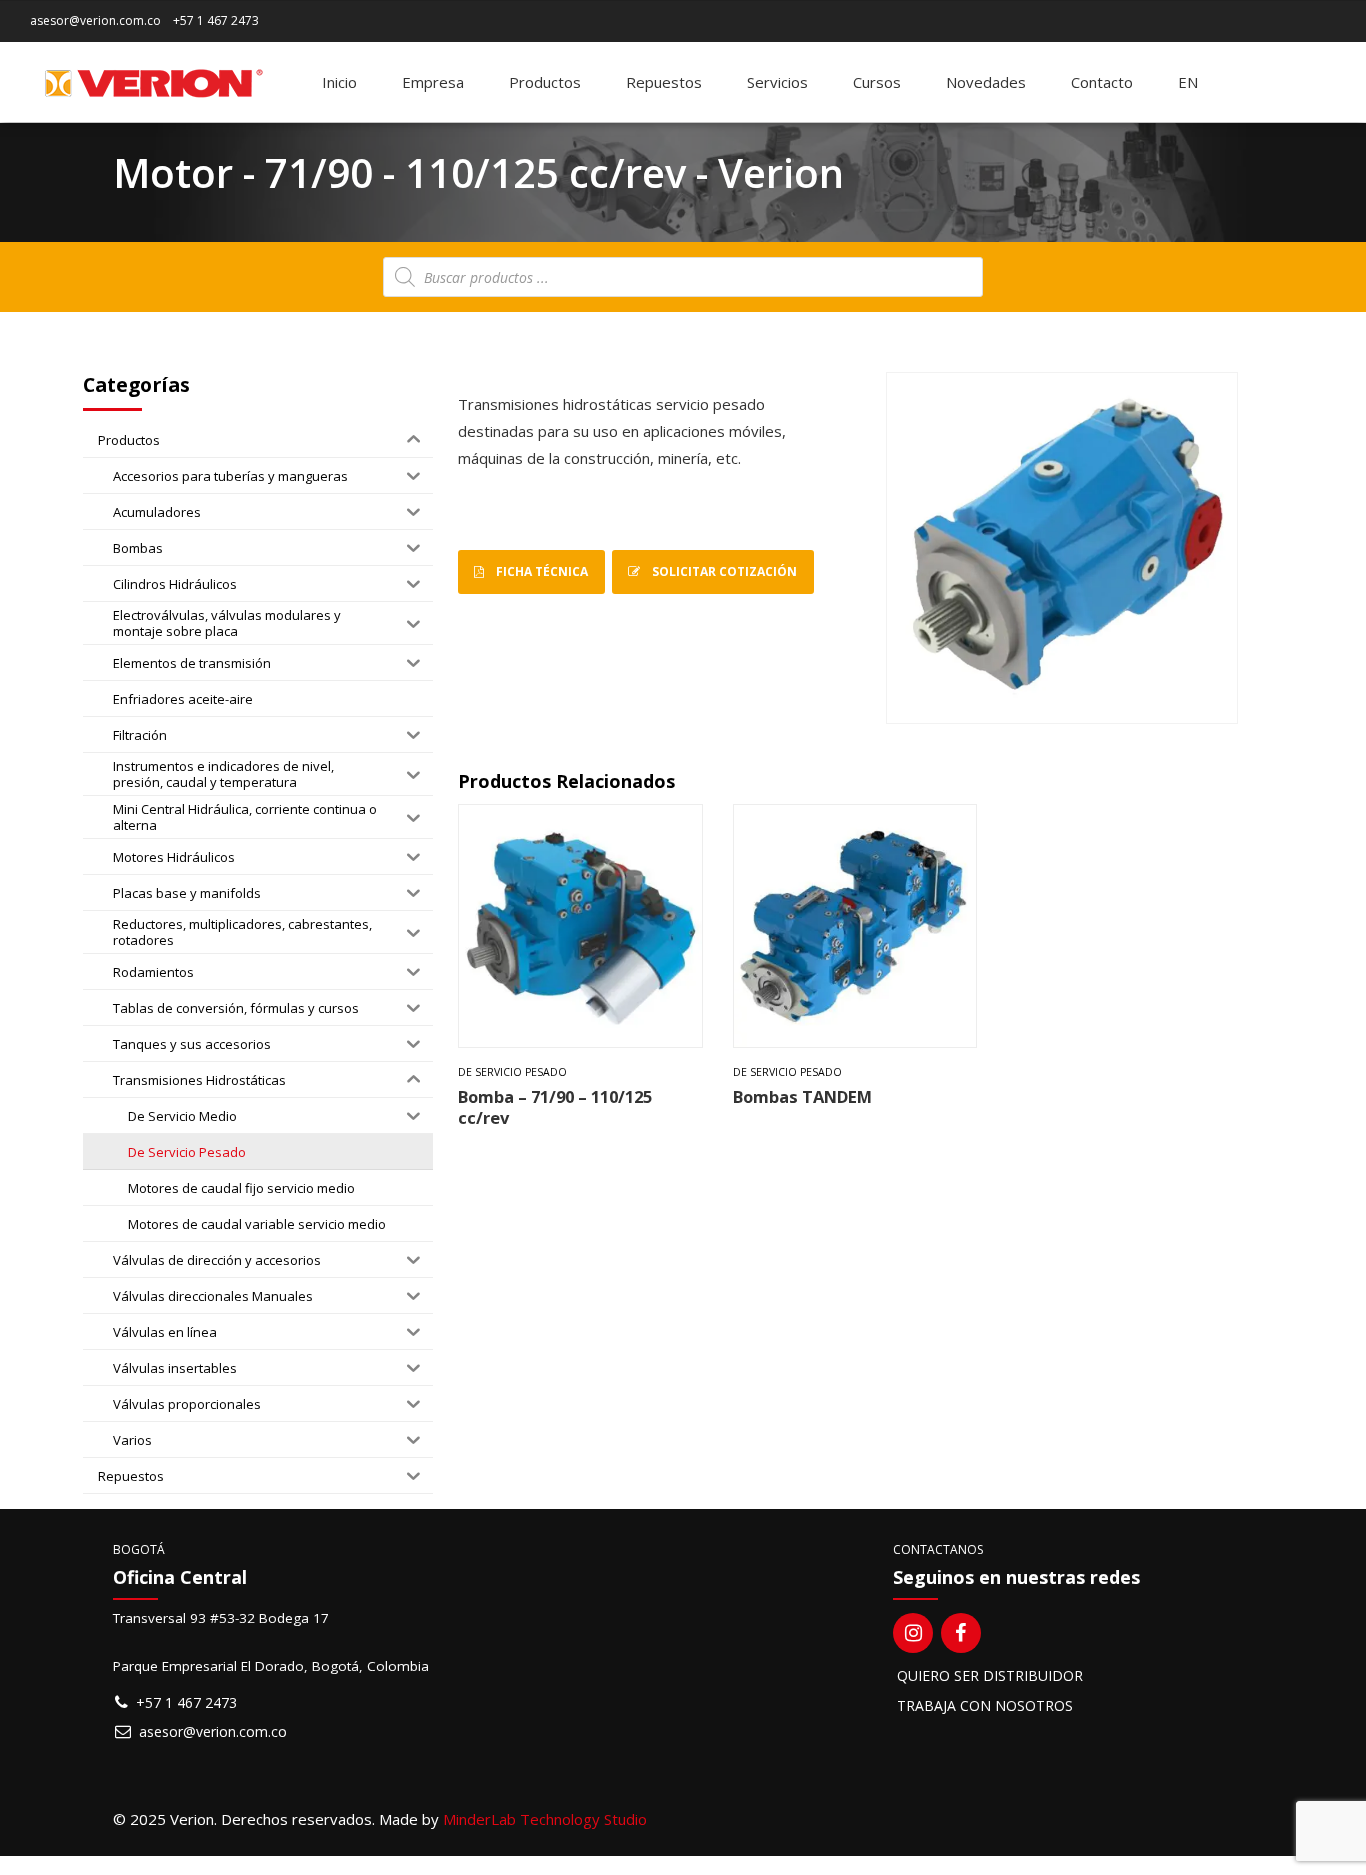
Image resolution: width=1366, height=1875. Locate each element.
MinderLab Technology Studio (545, 1819)
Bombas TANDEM (802, 1096)
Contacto (1102, 82)
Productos (545, 82)
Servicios (777, 82)
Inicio (339, 82)
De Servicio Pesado (512, 1072)
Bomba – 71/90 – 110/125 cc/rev (555, 1107)
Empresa (433, 82)
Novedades (986, 82)
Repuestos (664, 82)
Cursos (877, 82)
